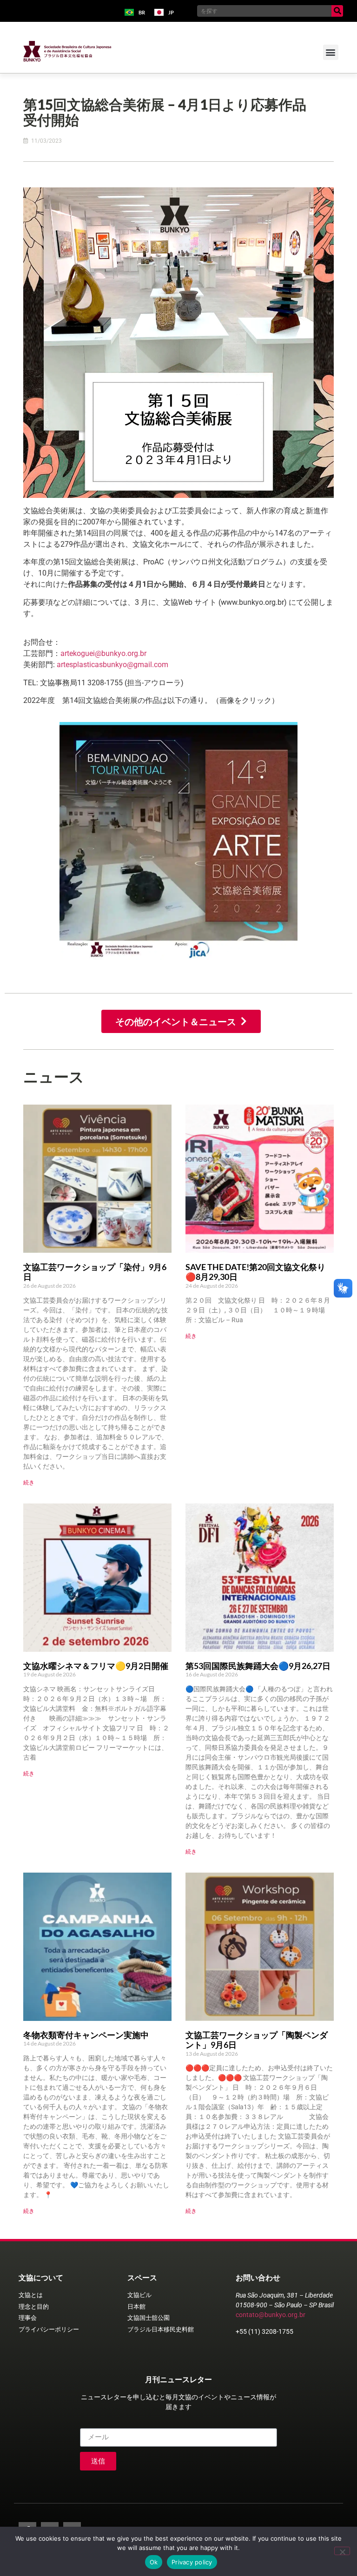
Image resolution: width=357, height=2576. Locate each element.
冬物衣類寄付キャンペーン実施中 (86, 2035)
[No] (342, 2551)
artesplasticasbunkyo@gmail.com (112, 665)
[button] (331, 52)
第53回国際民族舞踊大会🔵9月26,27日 (258, 1666)
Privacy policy (192, 2562)
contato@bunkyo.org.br (271, 2315)
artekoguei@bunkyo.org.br (103, 653)
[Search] (337, 11)
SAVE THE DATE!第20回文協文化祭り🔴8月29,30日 (255, 1272)
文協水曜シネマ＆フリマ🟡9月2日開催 (96, 1666)
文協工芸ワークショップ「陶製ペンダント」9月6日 (257, 2040)
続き (29, 1482)
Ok (154, 2562)
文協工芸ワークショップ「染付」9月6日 (95, 1272)
